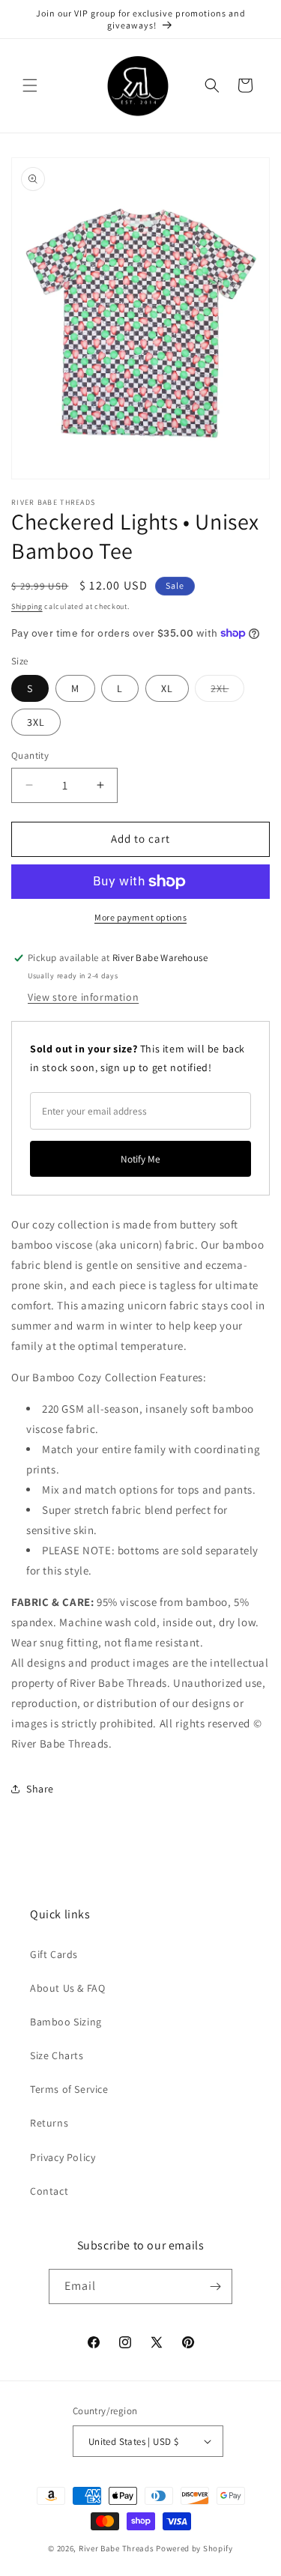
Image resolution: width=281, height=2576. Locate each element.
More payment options (140, 917)
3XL (36, 722)
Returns (49, 2123)
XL (167, 688)
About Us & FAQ (67, 1988)
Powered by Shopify (194, 2548)
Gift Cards (54, 1954)
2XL (227, 691)
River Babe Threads (117, 2548)
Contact (49, 2191)
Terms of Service (69, 2089)
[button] (30, 85)
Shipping (27, 606)
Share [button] (40, 1789)
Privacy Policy (63, 2157)
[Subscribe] (215, 2286)
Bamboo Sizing (66, 2022)
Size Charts (57, 2055)
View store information (83, 997)
